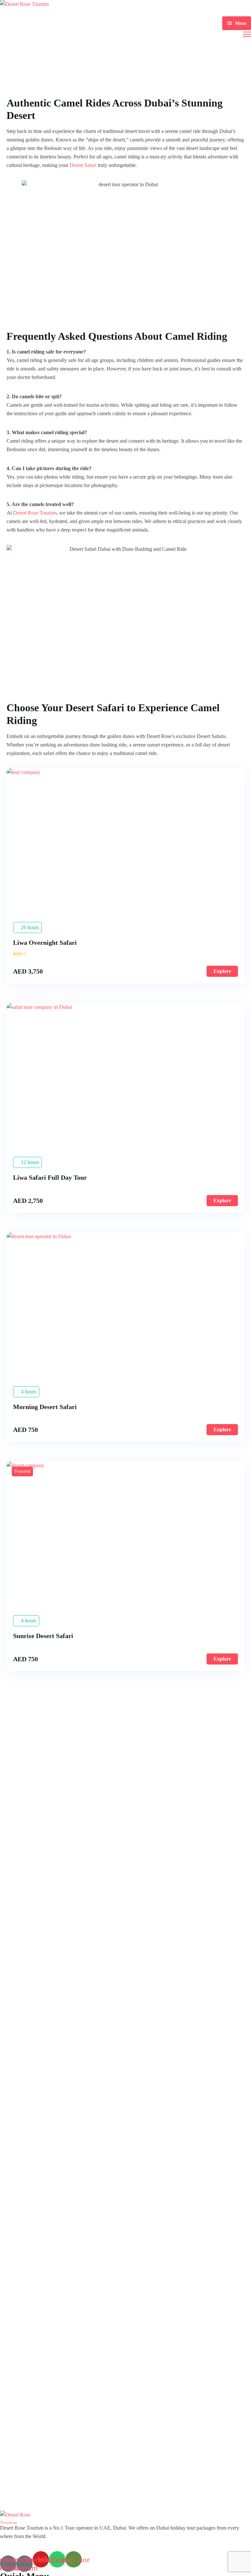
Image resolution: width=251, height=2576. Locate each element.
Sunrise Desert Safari (43, 1636)
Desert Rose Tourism (35, 513)
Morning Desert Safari (45, 1407)
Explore (222, 971)
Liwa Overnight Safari (45, 943)
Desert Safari (83, 165)
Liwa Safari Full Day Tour (50, 1177)
